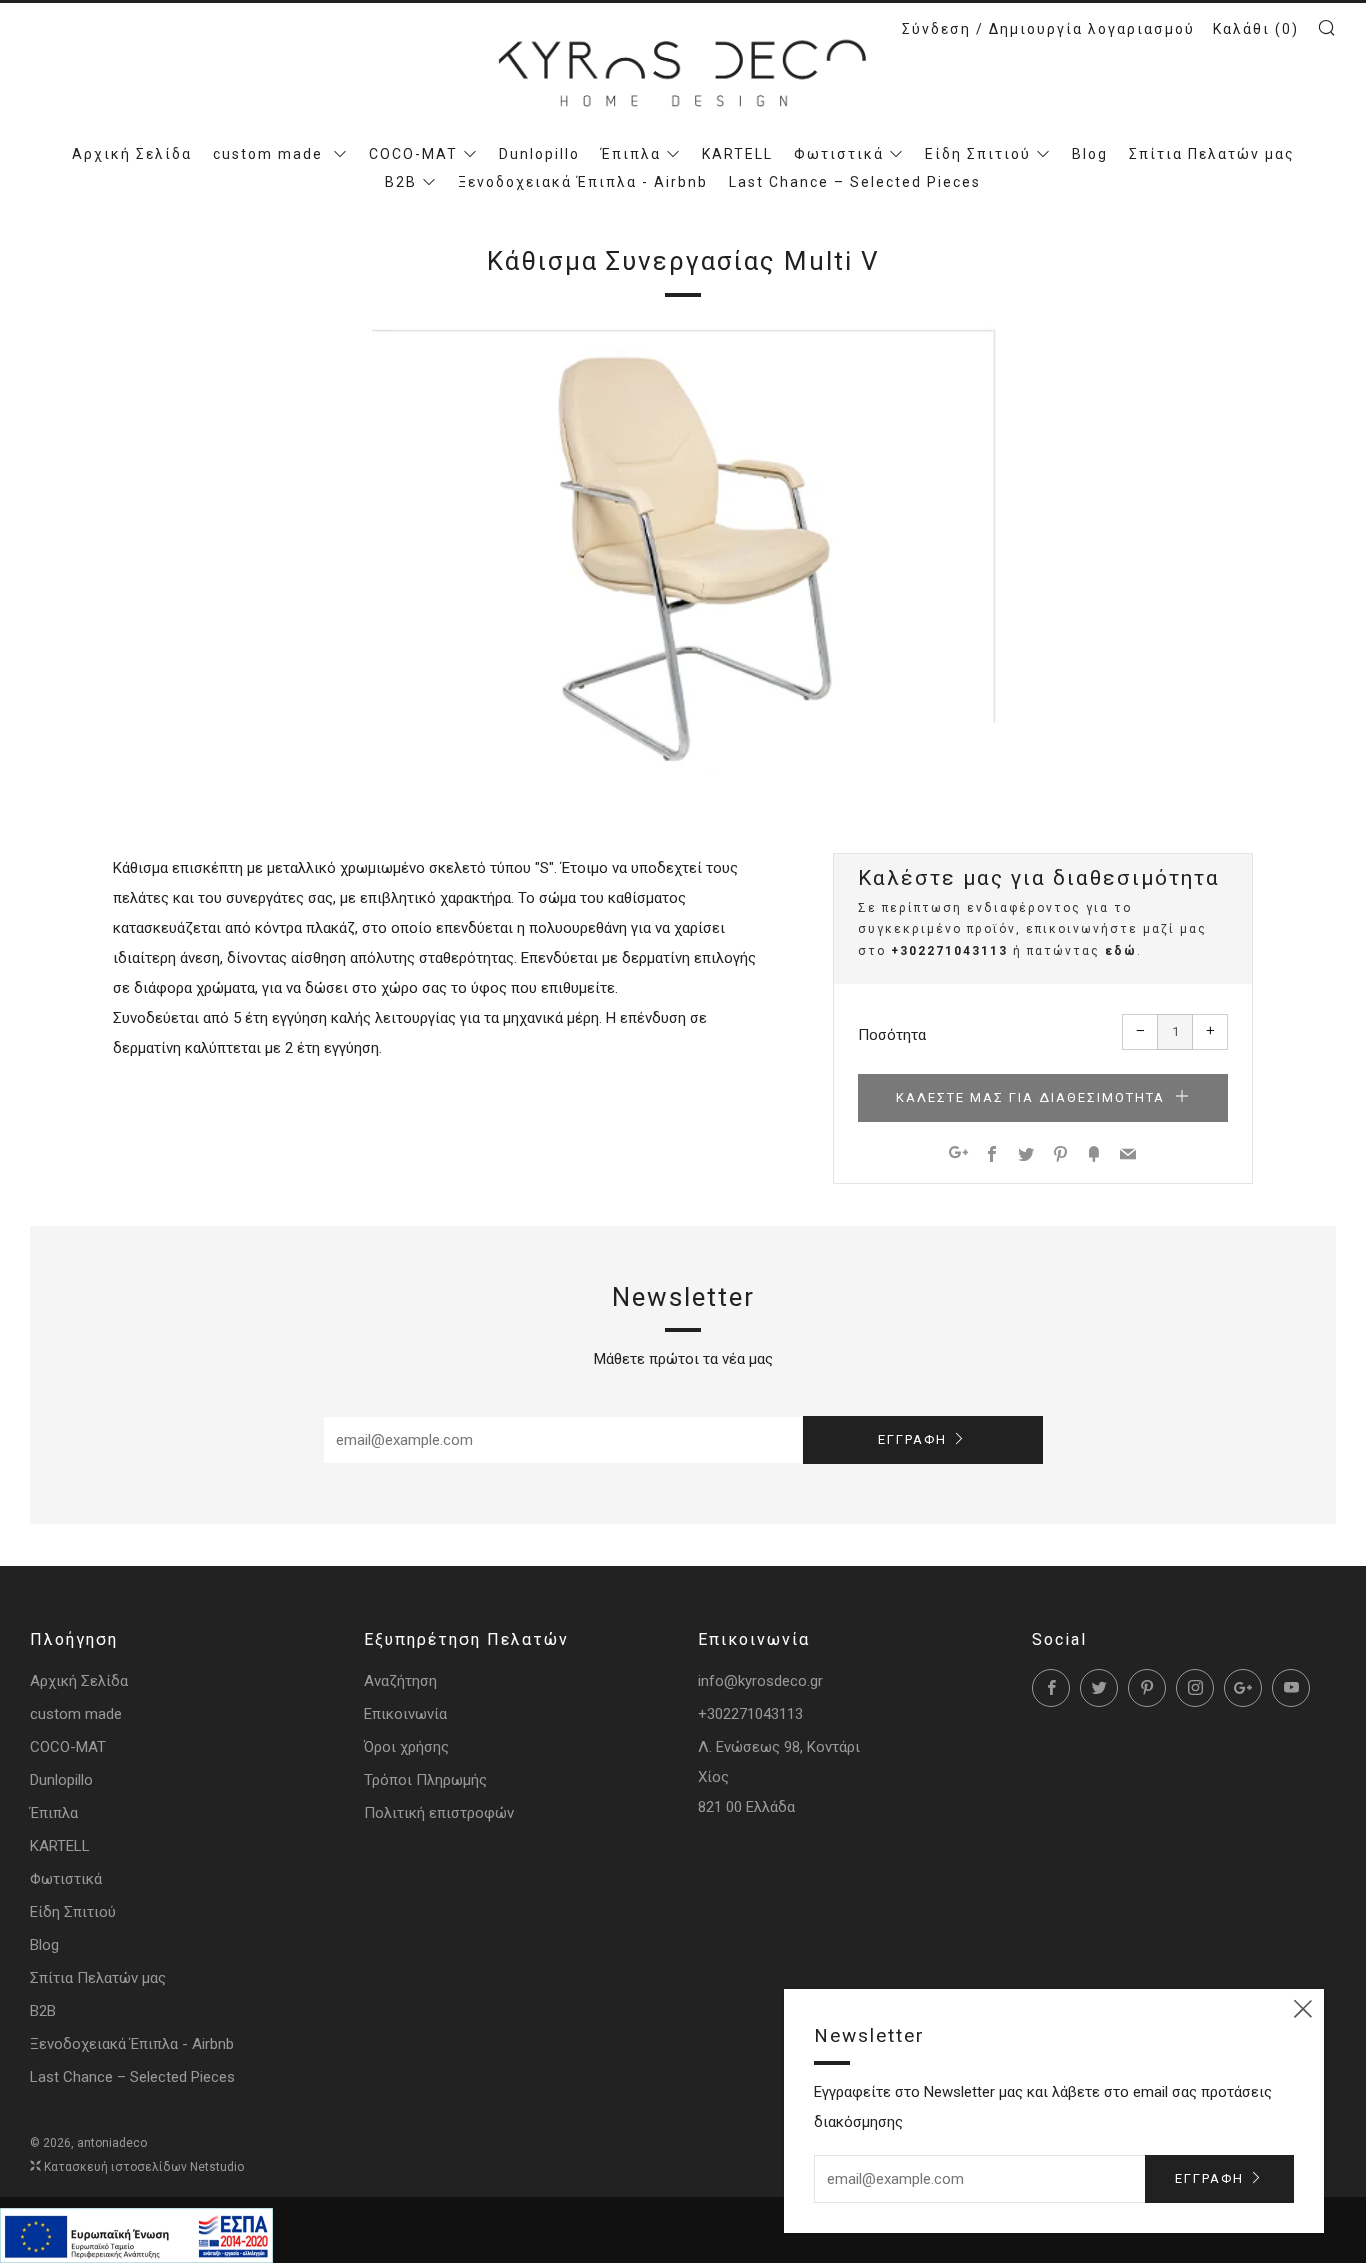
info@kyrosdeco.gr (760, 1681)
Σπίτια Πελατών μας (1212, 154)
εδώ (1121, 951)
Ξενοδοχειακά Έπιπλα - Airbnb (583, 182)
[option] (683, 551)
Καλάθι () (1256, 29)
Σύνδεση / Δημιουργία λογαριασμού (1048, 29)
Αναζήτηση (400, 1681)
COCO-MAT (413, 154)
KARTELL (737, 154)
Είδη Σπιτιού (978, 154)
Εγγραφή (912, 1439)
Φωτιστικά (839, 154)
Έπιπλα (631, 154)
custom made (270, 154)
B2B (401, 182)
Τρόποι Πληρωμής (425, 1780)
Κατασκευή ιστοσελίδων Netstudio (144, 2167)
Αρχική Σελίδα (132, 154)
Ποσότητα (892, 1035)
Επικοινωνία (405, 1714)
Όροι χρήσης (406, 1747)
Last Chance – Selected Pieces (855, 182)
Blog (1090, 154)
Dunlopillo (539, 154)
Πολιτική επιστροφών (439, 1813)
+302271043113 (949, 951)
